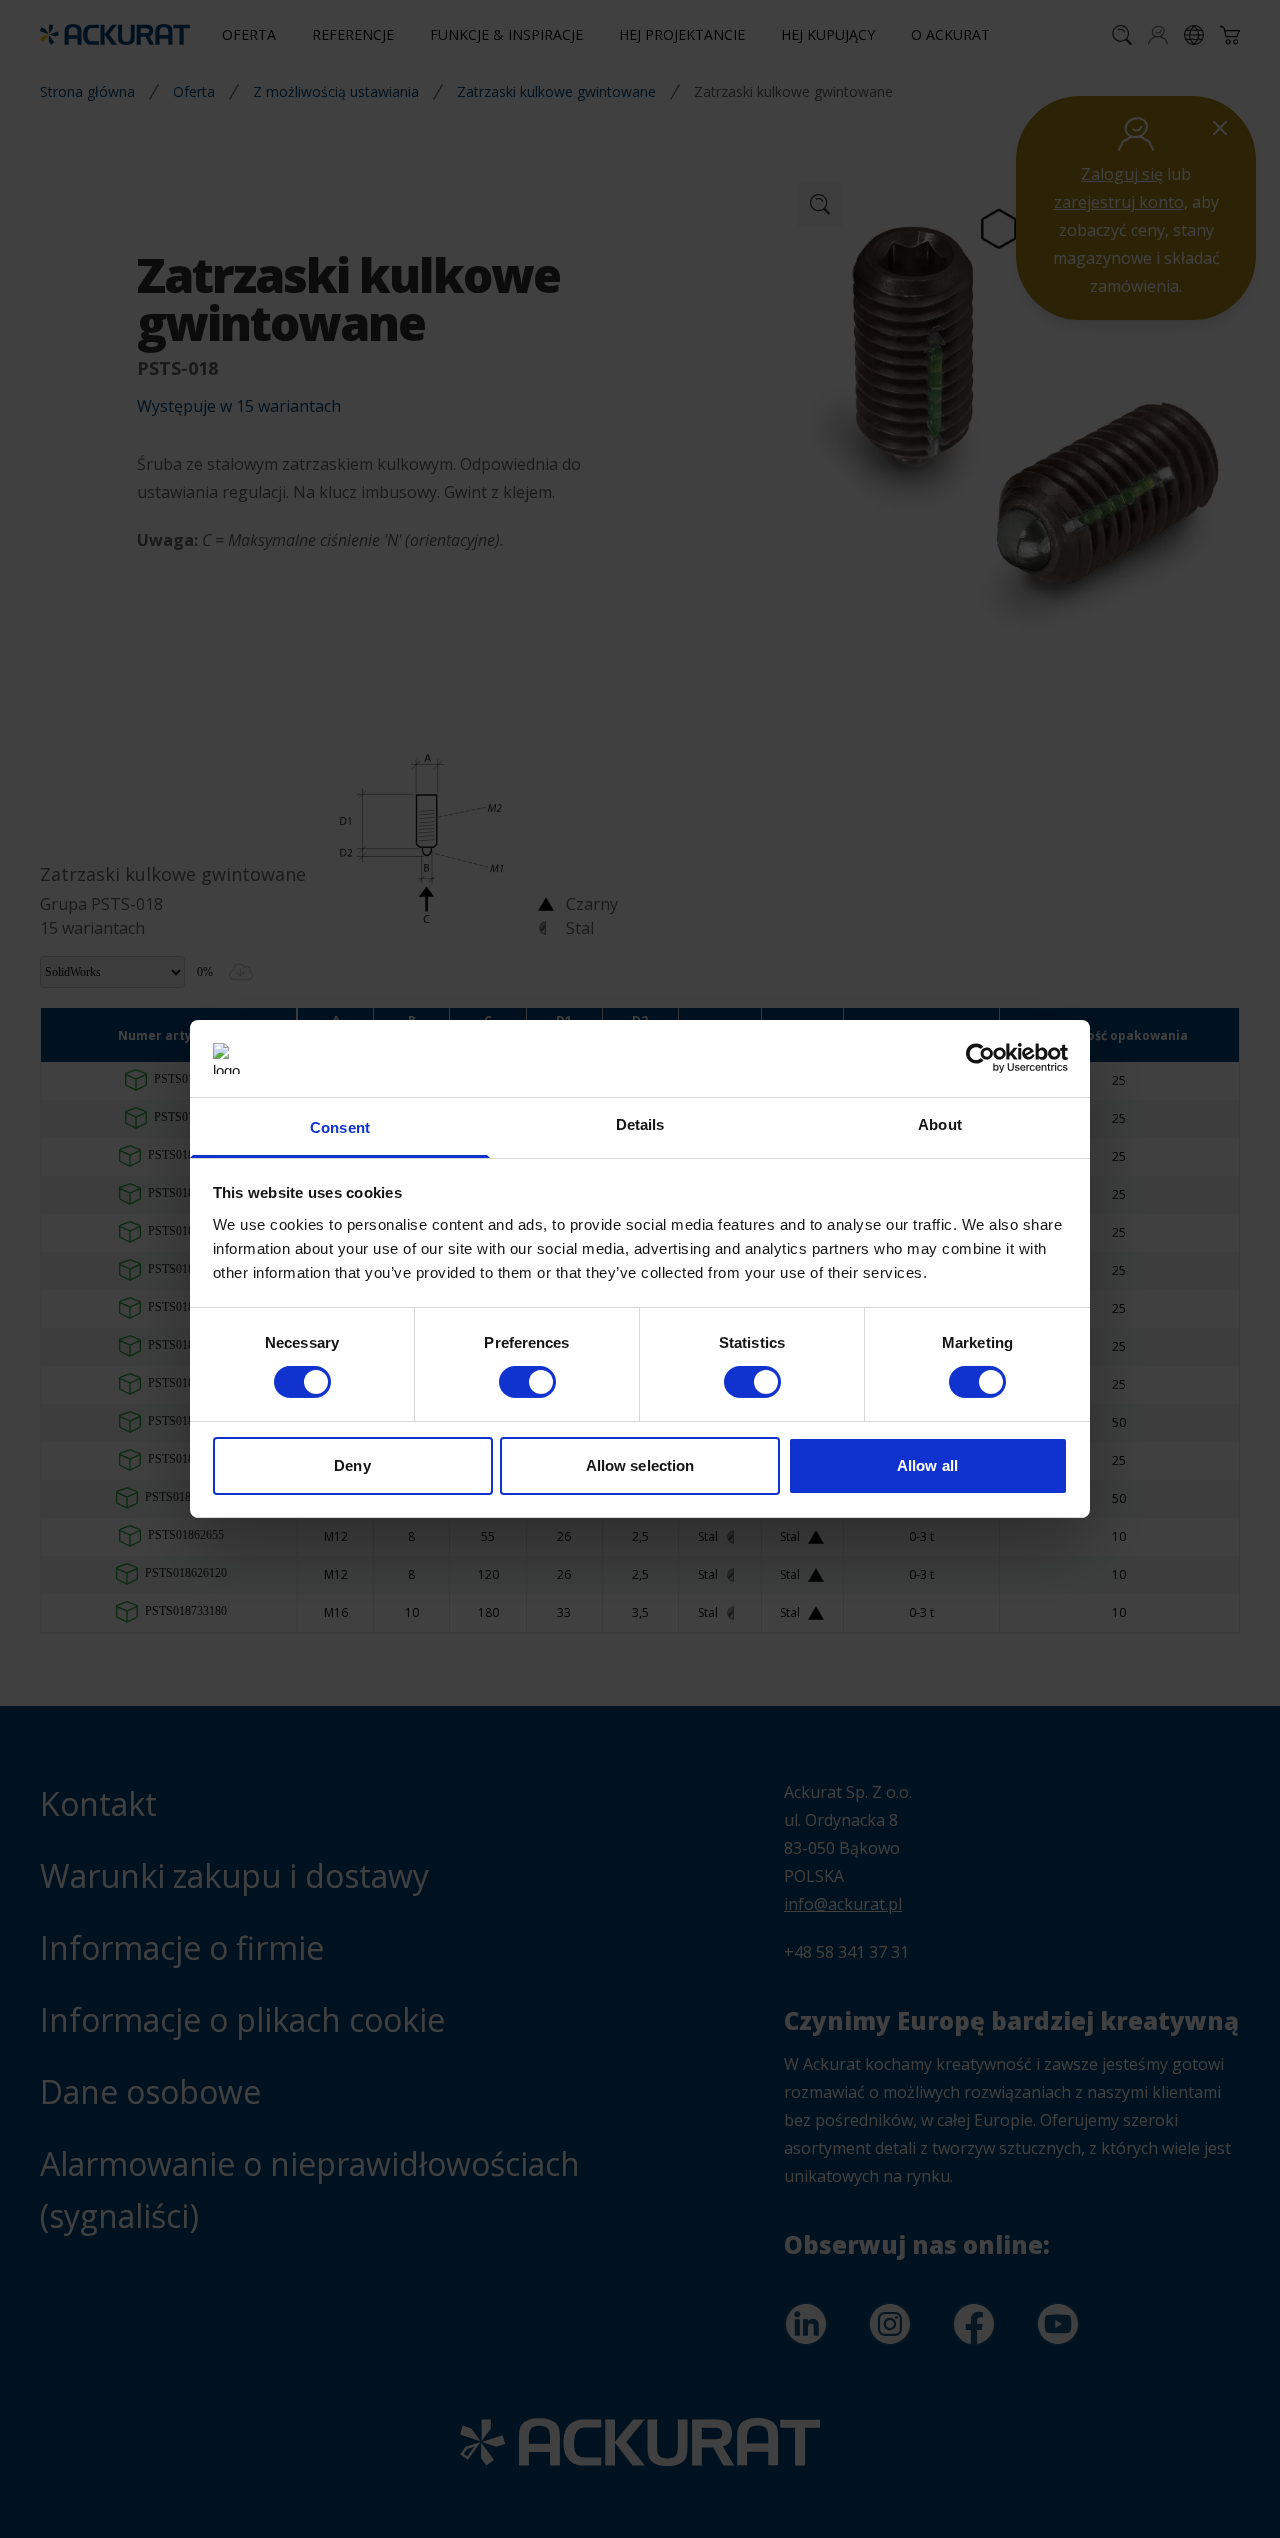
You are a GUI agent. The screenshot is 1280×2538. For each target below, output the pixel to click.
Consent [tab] (340, 1127)
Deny (352, 1465)
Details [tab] (640, 1124)
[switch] (527, 1382)
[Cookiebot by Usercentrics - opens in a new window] (980, 1058)
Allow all (927, 1465)
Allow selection (640, 1465)
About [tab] (940, 1124)
